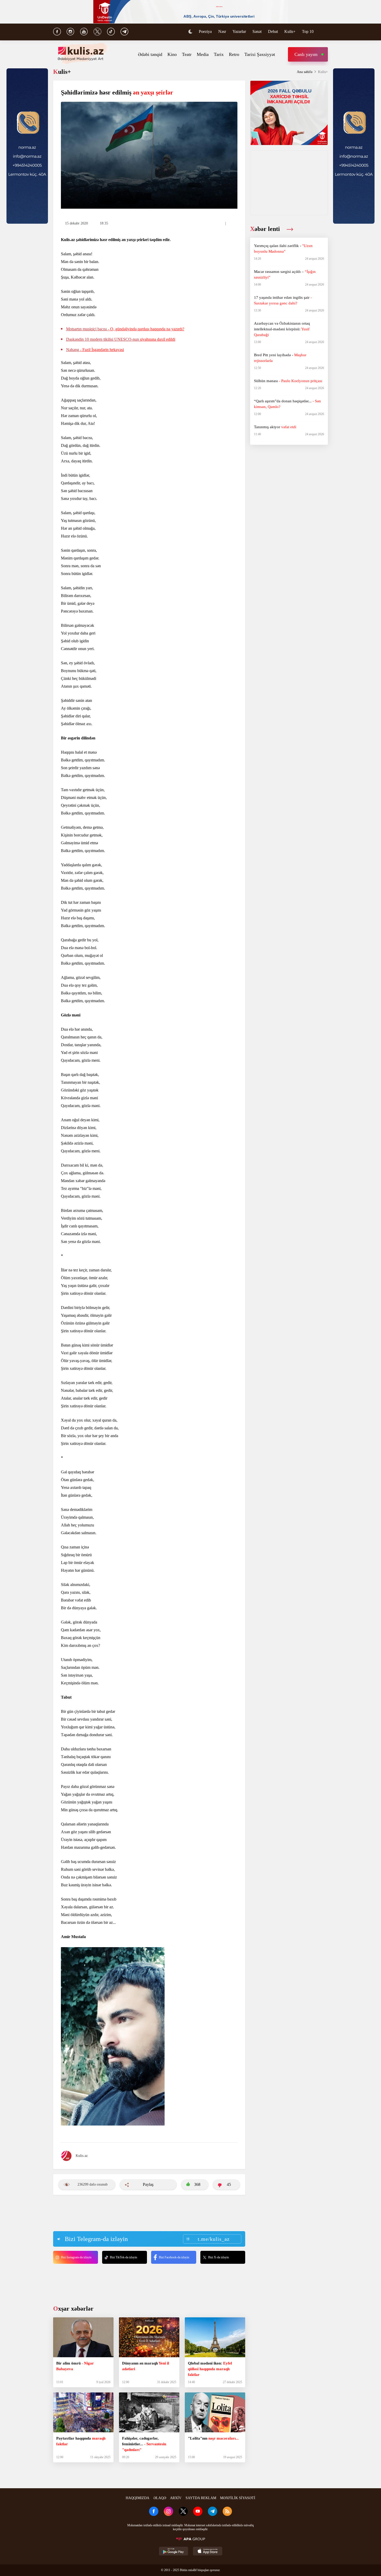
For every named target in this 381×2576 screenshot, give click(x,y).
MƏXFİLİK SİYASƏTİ (238, 2498)
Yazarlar (239, 31)
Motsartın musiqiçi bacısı (125, 329)
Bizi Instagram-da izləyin (76, 2257)
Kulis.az (82, 2156)
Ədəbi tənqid (150, 54)
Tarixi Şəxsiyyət (260, 54)
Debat (273, 31)
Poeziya (205, 31)
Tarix (219, 54)
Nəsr (222, 31)
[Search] (325, 32)
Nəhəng (95, 350)
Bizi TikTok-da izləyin (124, 2257)
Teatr (187, 54)
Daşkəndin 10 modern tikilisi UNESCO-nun (121, 339)
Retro (234, 54)
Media (203, 54)
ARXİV (176, 2498)
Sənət (257, 31)
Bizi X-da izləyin (218, 2257)
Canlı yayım (306, 54)
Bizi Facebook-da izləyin (174, 2257)
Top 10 (308, 31)
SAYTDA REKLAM (201, 2498)
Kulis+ (290, 31)
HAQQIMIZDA (137, 2498)
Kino (172, 54)
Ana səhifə (305, 72)
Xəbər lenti (266, 229)
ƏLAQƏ (160, 2498)
